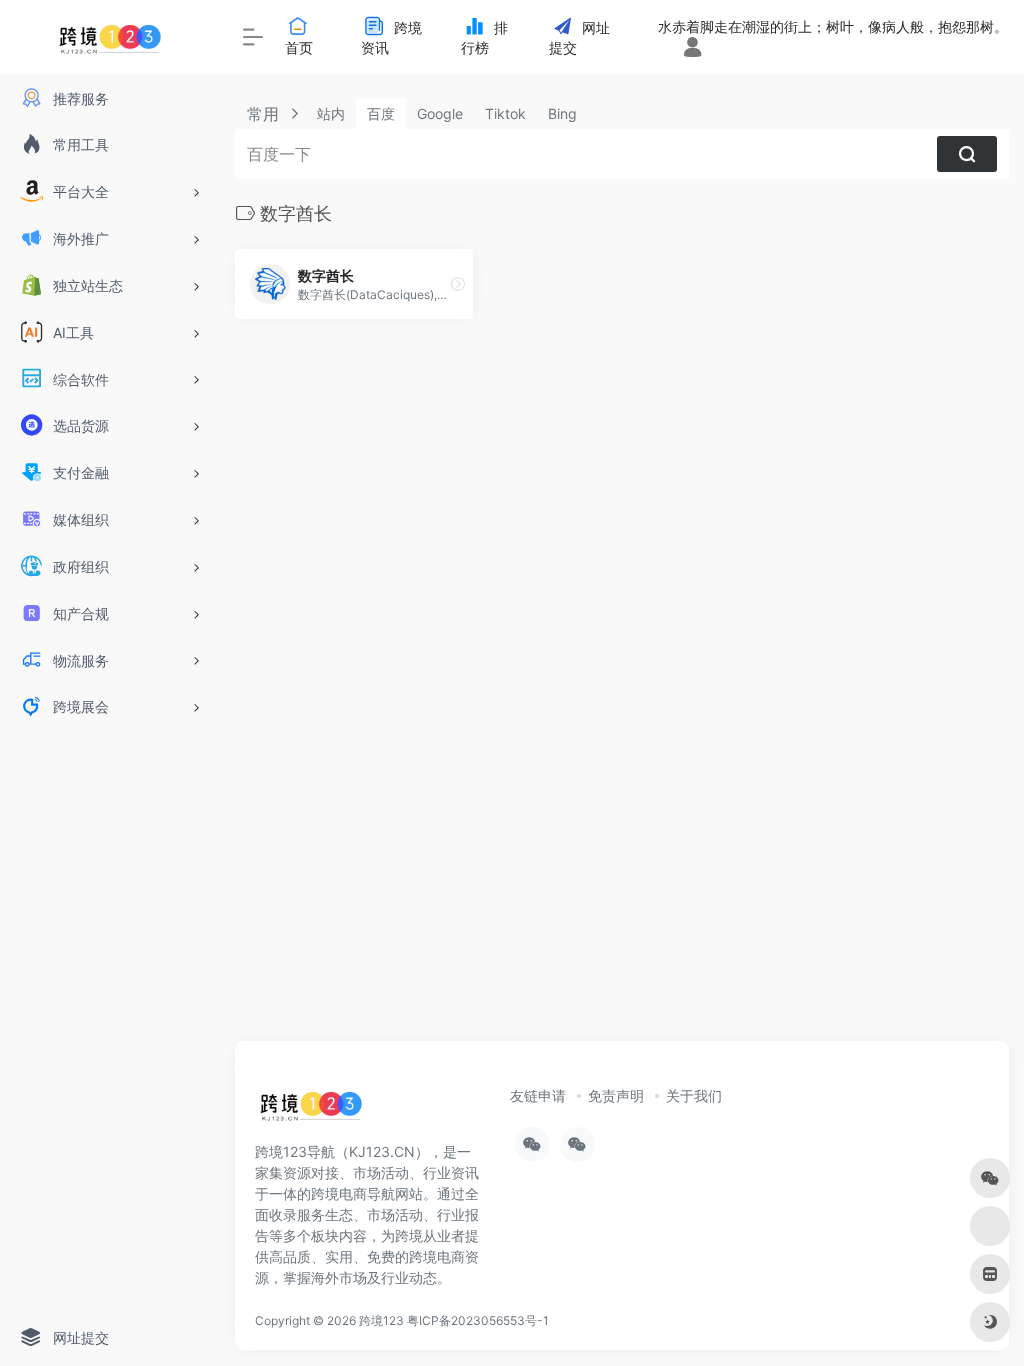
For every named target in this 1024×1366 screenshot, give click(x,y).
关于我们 (694, 1095)
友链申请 (538, 1095)
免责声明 (616, 1095)
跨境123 (381, 1320)
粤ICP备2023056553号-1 (478, 1320)
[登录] (692, 48)
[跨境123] (311, 1111)
